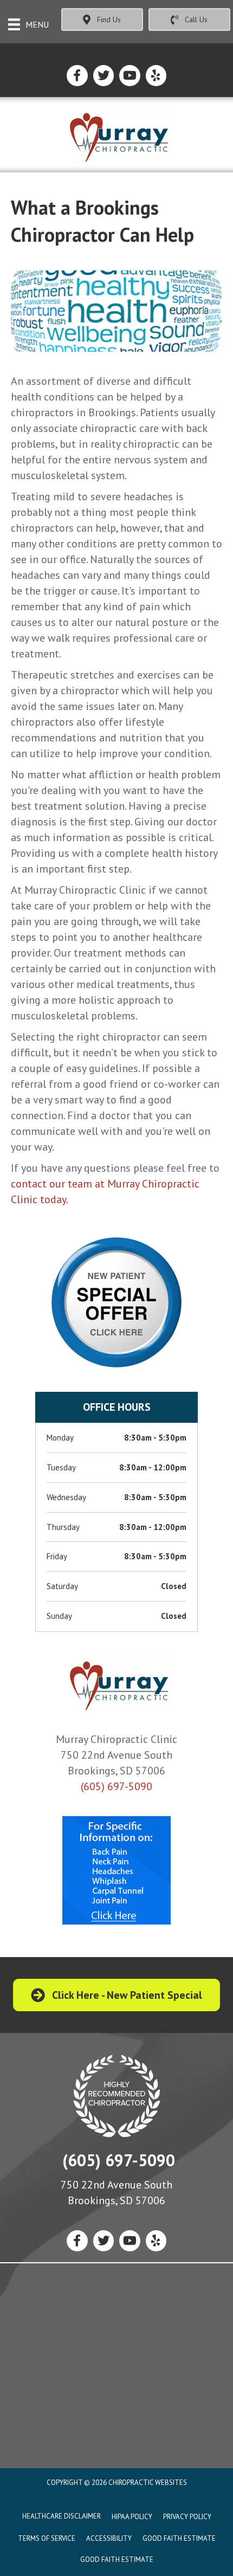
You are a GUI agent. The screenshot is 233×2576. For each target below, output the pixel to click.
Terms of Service (47, 2538)
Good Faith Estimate (179, 2538)
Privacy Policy (187, 2517)
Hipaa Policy (132, 2517)
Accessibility (109, 2538)
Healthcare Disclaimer (62, 2516)
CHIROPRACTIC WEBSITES (148, 2483)
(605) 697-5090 (116, 1786)
